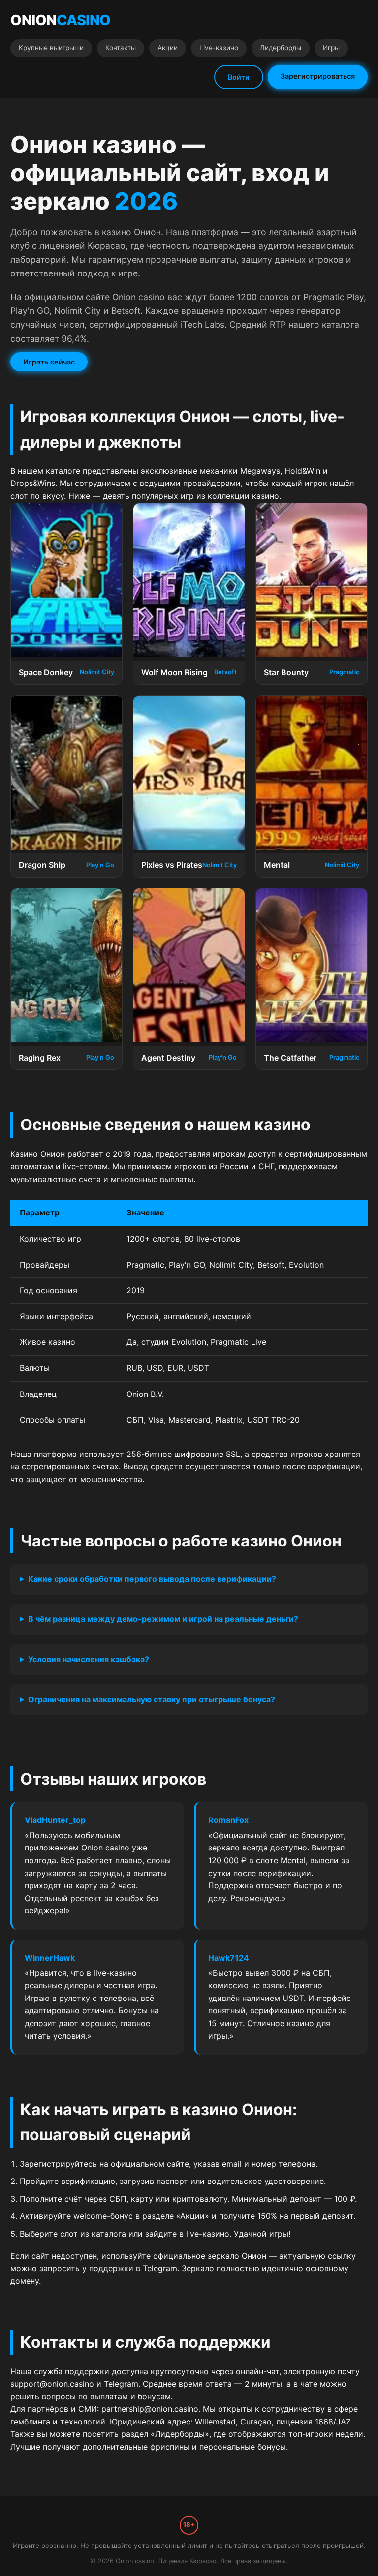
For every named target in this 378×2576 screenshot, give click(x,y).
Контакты (121, 48)
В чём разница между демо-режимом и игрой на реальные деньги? (163, 1619)
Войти (239, 77)
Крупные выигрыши (51, 48)
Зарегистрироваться (318, 76)
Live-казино (219, 48)
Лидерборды (281, 48)
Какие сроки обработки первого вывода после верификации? (152, 1579)
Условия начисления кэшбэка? (89, 1659)
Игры (331, 48)
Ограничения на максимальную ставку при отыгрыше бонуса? (152, 1699)
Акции (168, 48)
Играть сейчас (49, 362)
